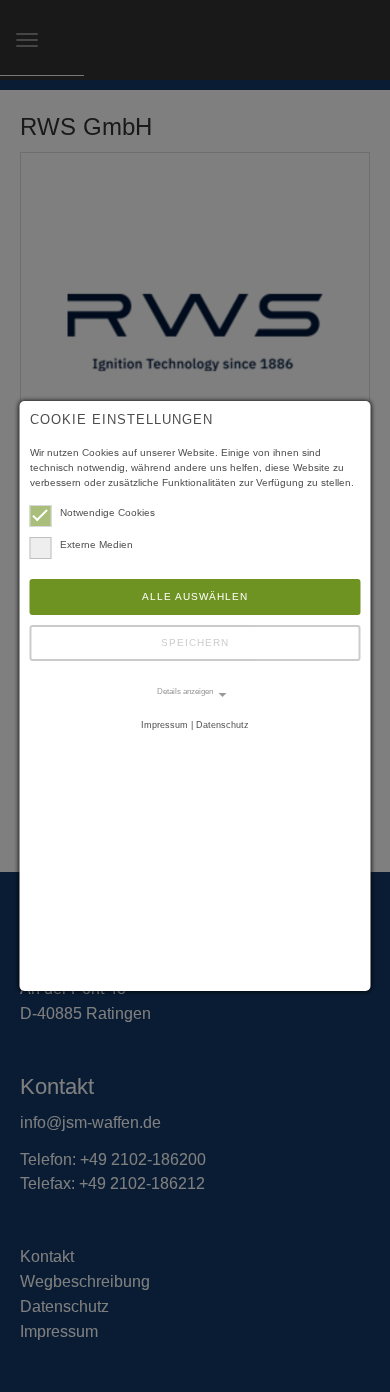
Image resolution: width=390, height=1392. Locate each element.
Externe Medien (96, 544)
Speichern (195, 642)
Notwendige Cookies (107, 512)
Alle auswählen (195, 596)
